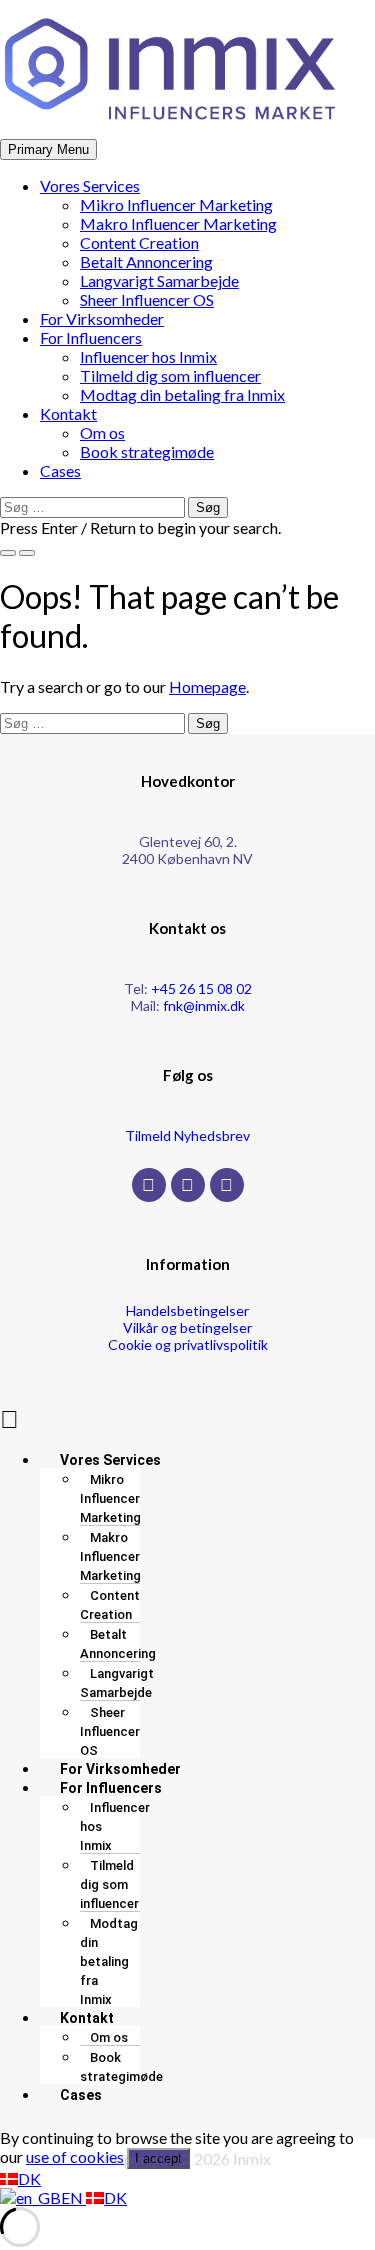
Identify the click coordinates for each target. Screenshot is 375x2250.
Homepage (207, 686)
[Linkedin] (227, 1185)
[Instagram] (188, 1185)
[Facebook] (149, 1185)
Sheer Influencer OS (147, 299)
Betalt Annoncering (146, 261)
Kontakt (68, 413)
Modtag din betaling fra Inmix (182, 394)
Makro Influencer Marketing (178, 223)
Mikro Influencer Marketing (176, 204)
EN (73, 2197)
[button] (187, 1418)
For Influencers (91, 337)
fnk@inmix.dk (204, 1005)
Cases (60, 470)
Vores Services (90, 185)
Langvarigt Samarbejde (159, 280)
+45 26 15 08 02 (201, 988)
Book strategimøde (147, 451)
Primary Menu (48, 149)
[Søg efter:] (94, 505)
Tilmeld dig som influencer (170, 375)
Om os (102, 432)
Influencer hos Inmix (148, 356)
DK (29, 2178)
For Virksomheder (102, 318)
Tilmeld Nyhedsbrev (187, 1135)
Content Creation (139, 242)
